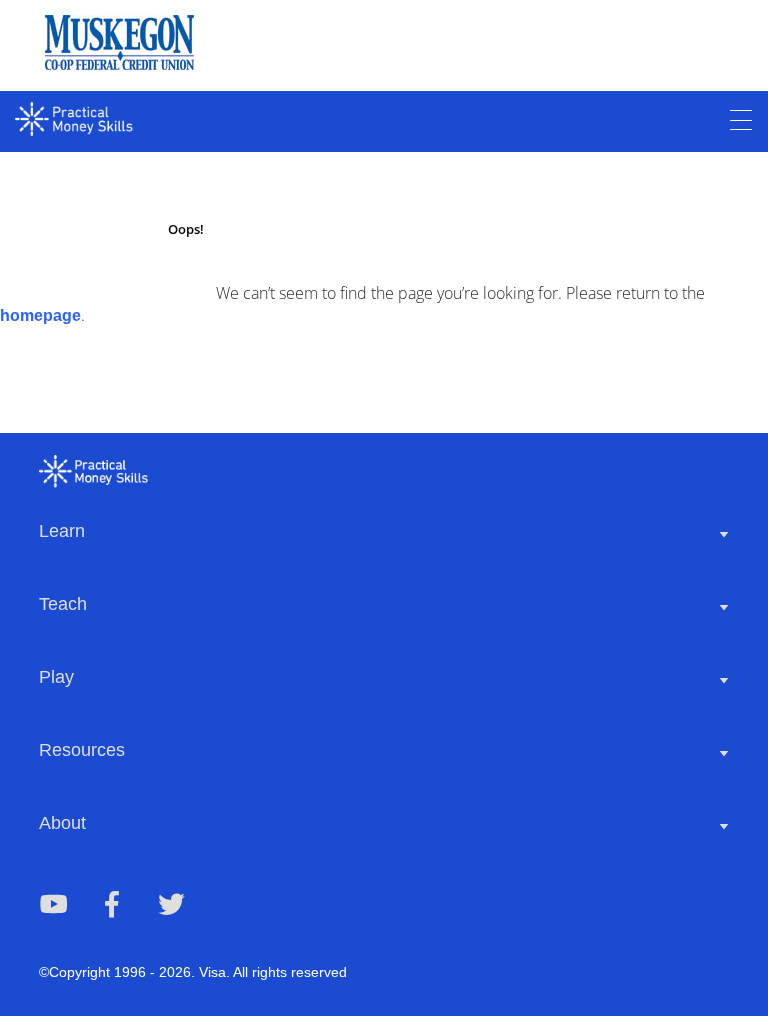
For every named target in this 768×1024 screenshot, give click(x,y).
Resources (82, 750)
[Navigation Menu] (741, 121)
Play (56, 677)
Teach (63, 604)
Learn (62, 531)
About (62, 823)
